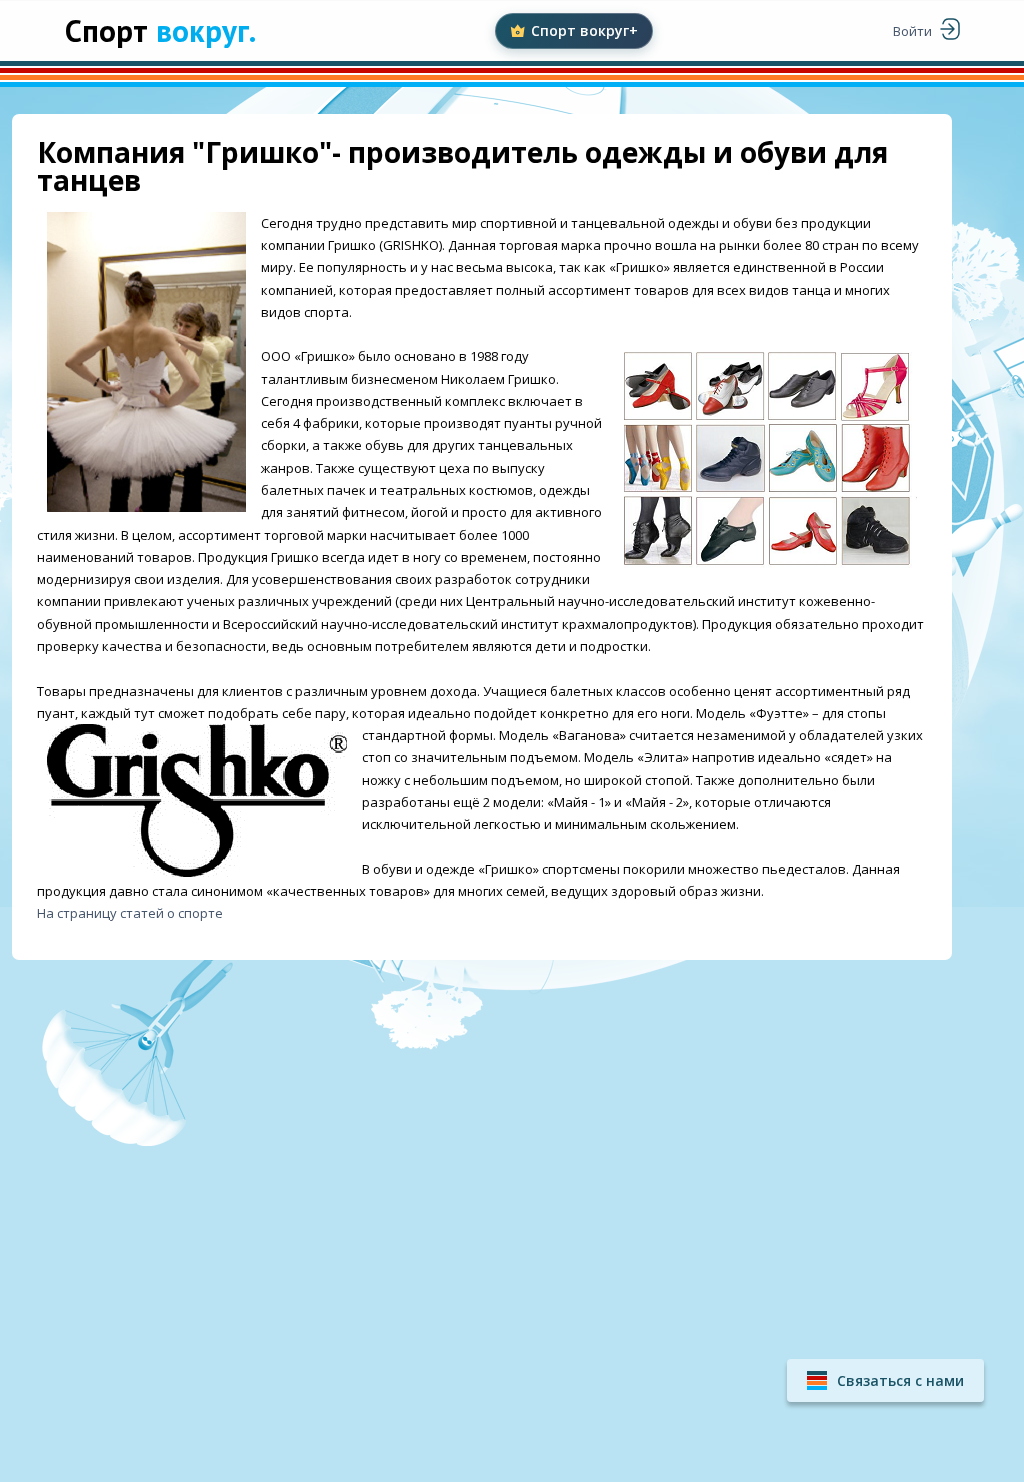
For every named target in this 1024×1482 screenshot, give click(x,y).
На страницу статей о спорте (130, 913)
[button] (885, 1380)
